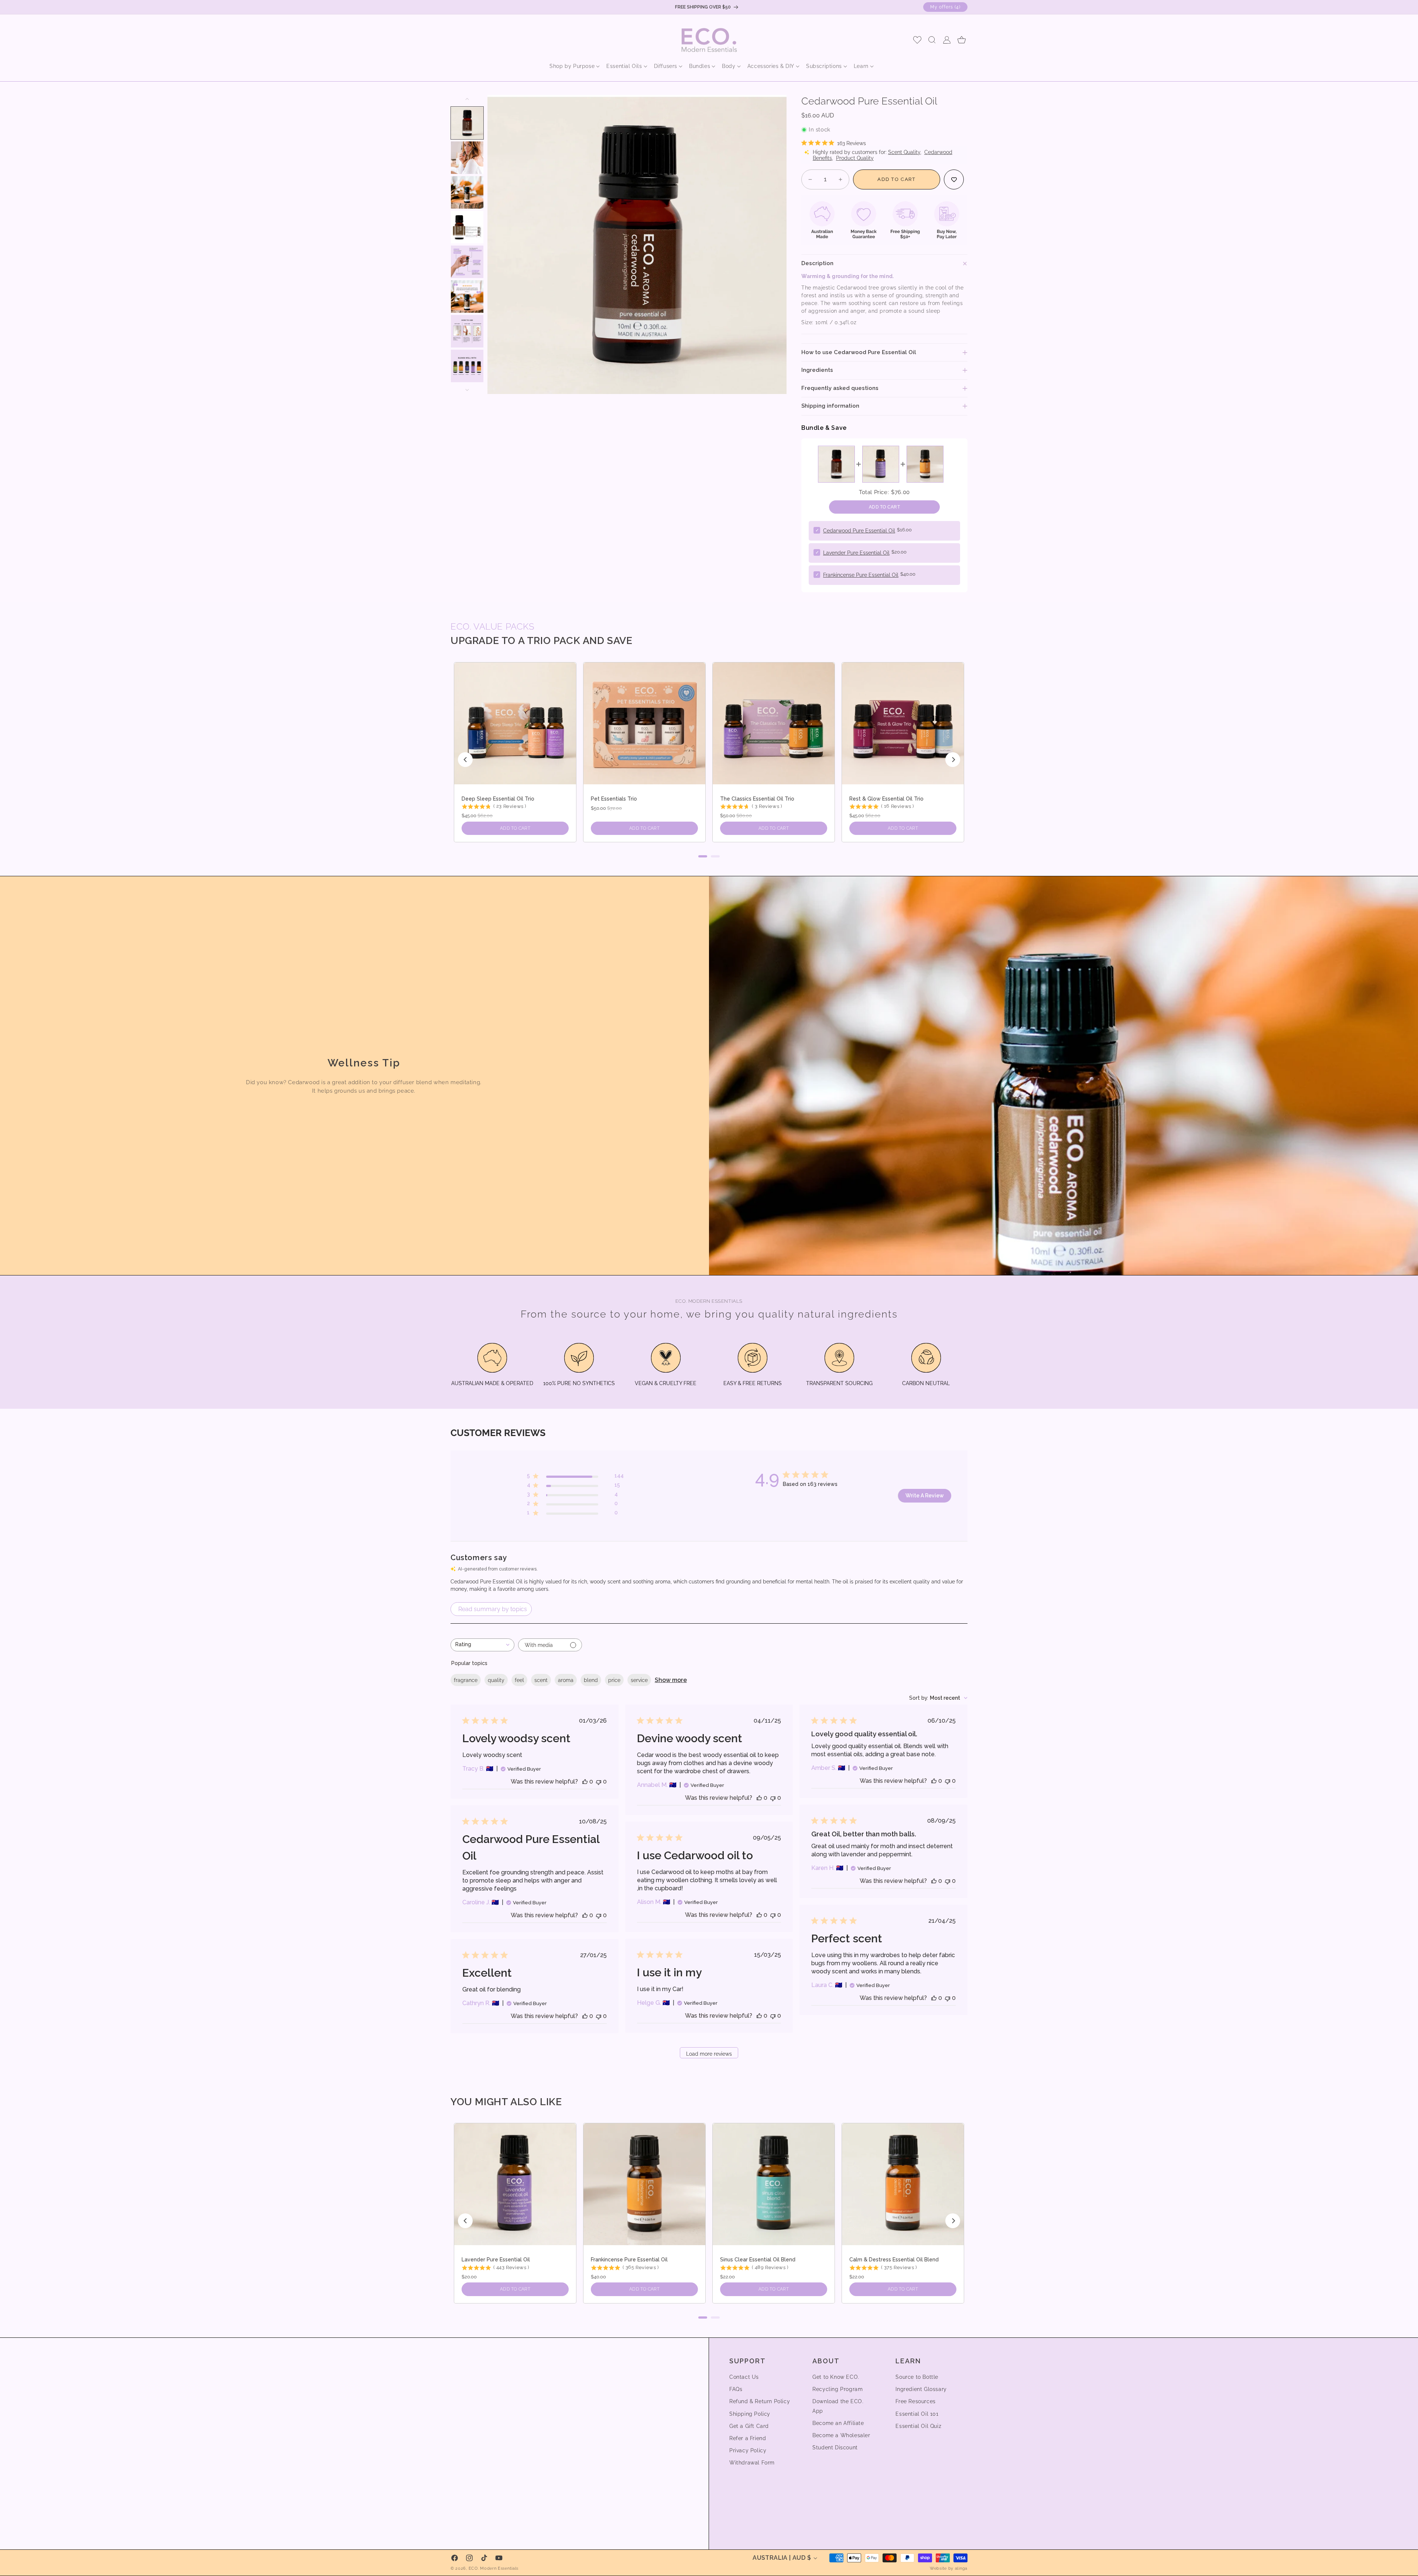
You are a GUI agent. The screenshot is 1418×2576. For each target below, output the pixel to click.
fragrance (466, 1680)
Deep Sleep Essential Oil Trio (498, 799)
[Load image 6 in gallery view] (467, 297)
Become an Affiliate (838, 2423)
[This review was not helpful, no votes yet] (599, 1782)
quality (496, 1680)
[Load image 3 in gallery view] (467, 192)
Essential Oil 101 (917, 2414)
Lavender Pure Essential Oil (856, 553)
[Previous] (465, 760)
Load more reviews (709, 2054)
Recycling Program (838, 2389)
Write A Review (925, 1496)
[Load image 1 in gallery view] (467, 123)
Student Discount (835, 2447)
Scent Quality (904, 152)
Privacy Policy (748, 2450)
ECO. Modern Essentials (494, 2568)
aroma (566, 1680)
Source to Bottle (917, 2377)
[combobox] (482, 1645)
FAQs (736, 2389)
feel (519, 1680)
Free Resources (915, 2401)
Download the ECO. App (838, 2406)
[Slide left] (467, 99)
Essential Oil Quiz (918, 2426)
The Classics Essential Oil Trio (757, 799)
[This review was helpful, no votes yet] (585, 1782)
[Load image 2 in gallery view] (467, 158)
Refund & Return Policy (760, 2401)
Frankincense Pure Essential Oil (861, 575)
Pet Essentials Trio (614, 799)
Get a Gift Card (749, 2426)
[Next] (953, 760)
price (614, 1680)
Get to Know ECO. (836, 2377)
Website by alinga (949, 2568)
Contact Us (744, 2377)
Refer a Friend (748, 2438)
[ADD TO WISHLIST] (954, 179)
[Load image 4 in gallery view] (467, 227)
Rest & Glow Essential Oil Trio (886, 799)
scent (541, 1680)
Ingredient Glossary (921, 2389)
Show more (671, 1680)
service (639, 1680)
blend (591, 1680)
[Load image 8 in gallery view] (467, 366)
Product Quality (855, 158)
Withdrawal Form (752, 2463)
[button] (572, 66)
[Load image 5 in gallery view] (467, 262)
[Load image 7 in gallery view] (467, 331)
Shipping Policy (750, 2414)
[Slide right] (467, 390)
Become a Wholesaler (841, 2435)
